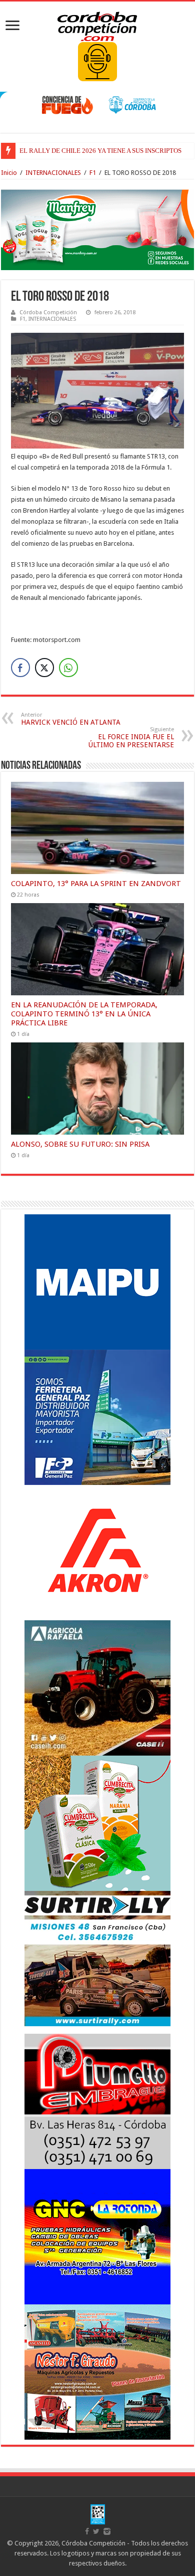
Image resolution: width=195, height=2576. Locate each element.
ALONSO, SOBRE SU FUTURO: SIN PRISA (80, 1144)
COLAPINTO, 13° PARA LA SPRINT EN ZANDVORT (96, 884)
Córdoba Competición (48, 312)
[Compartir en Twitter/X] (44, 668)
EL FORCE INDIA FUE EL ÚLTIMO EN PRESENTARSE (131, 737)
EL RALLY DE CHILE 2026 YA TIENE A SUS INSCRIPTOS (100, 151)
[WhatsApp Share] (68, 668)
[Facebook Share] (20, 668)
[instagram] (107, 2531)
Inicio (9, 173)
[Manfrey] (97, 229)
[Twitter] (96, 2531)
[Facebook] (87, 2531)
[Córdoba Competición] (97, 25)
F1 (93, 173)
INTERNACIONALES (53, 173)
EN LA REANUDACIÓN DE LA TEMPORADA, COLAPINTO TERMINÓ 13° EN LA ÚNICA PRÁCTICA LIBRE (84, 1014)
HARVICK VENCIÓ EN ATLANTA (71, 719)
